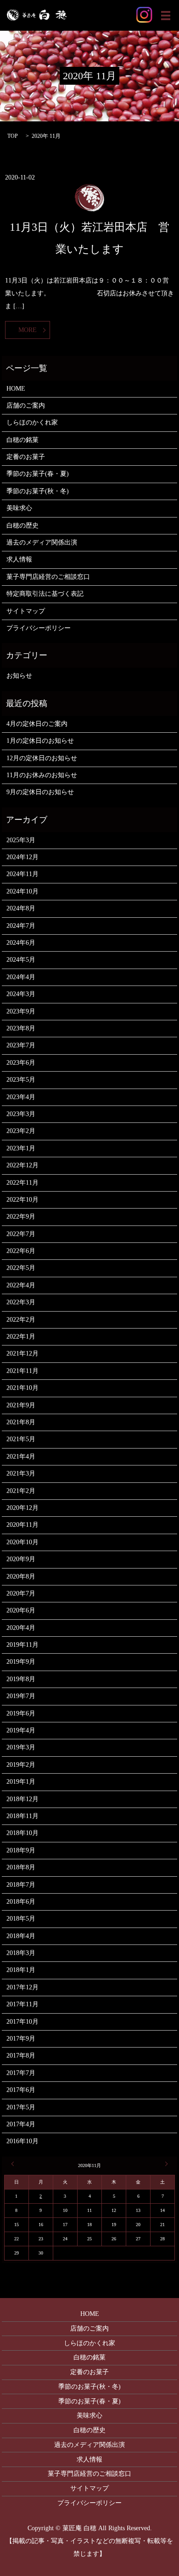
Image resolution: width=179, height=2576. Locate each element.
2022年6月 (21, 1251)
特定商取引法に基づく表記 (45, 594)
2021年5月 (21, 1439)
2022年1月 (21, 1337)
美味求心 (19, 508)
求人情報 (19, 559)
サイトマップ (26, 611)
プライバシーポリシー (39, 628)
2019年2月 (21, 1765)
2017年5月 (21, 2107)
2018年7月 (21, 1885)
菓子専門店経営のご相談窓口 (48, 577)
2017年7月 (21, 2073)
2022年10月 (22, 1200)
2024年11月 (22, 874)
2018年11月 (22, 1816)
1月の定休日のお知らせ (40, 741)
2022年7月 (21, 1234)
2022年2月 (21, 1320)
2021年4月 (21, 1457)
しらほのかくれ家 (32, 422)
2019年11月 (22, 1645)
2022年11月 (22, 1183)
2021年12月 (22, 1353)
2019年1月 (21, 1782)
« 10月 (14, 2164)
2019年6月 (21, 1713)
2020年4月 (21, 1628)
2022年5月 (21, 1268)
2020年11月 (22, 1525)
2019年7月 (21, 1696)
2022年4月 (21, 1285)
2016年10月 (22, 2141)
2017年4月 (21, 2124)
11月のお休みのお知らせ (42, 775)
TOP (13, 136)
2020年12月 (22, 1508)
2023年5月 (21, 1080)
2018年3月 (21, 1953)
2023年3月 (21, 1114)
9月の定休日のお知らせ (40, 792)
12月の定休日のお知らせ (42, 758)
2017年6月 (21, 2090)
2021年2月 (21, 1491)
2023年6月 (21, 1063)
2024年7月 (21, 926)
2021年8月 (21, 1422)
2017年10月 (22, 2022)
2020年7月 (21, 1593)
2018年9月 (21, 1850)
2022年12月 (22, 1165)
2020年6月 (21, 1610)
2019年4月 (21, 1730)
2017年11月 (22, 2004)
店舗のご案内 (26, 406)
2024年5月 (21, 960)
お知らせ (19, 676)
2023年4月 (21, 1097)
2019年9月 (21, 1662)
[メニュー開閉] (166, 16)
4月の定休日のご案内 (37, 724)
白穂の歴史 (22, 526)
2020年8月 (21, 1577)
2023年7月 (21, 1045)
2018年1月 (21, 1970)
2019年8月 (21, 1679)
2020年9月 (21, 1559)
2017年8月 (21, 2056)
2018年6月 (21, 1902)
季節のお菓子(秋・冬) (38, 491)
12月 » (165, 2164)
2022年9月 (21, 1217)
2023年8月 (21, 1028)
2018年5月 (21, 1919)
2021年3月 (21, 1473)
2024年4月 (21, 977)
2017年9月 (21, 2039)
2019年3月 (21, 1747)
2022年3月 (21, 1302)
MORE (28, 330)
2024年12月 (22, 857)
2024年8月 (21, 908)
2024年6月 (21, 943)
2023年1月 (21, 1148)
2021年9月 (21, 1405)
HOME (16, 389)
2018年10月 (22, 1833)
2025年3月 (21, 840)
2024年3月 (21, 994)
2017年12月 (22, 1987)
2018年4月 (21, 1936)
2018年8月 (21, 1867)
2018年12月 (22, 1799)
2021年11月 (22, 1371)
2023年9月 (21, 1011)
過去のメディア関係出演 (42, 542)
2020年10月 (22, 1542)
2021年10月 (22, 1388)
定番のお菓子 (26, 457)
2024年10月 (22, 891)
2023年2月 (21, 1131)
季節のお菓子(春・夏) (38, 474)
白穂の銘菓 (22, 440)
